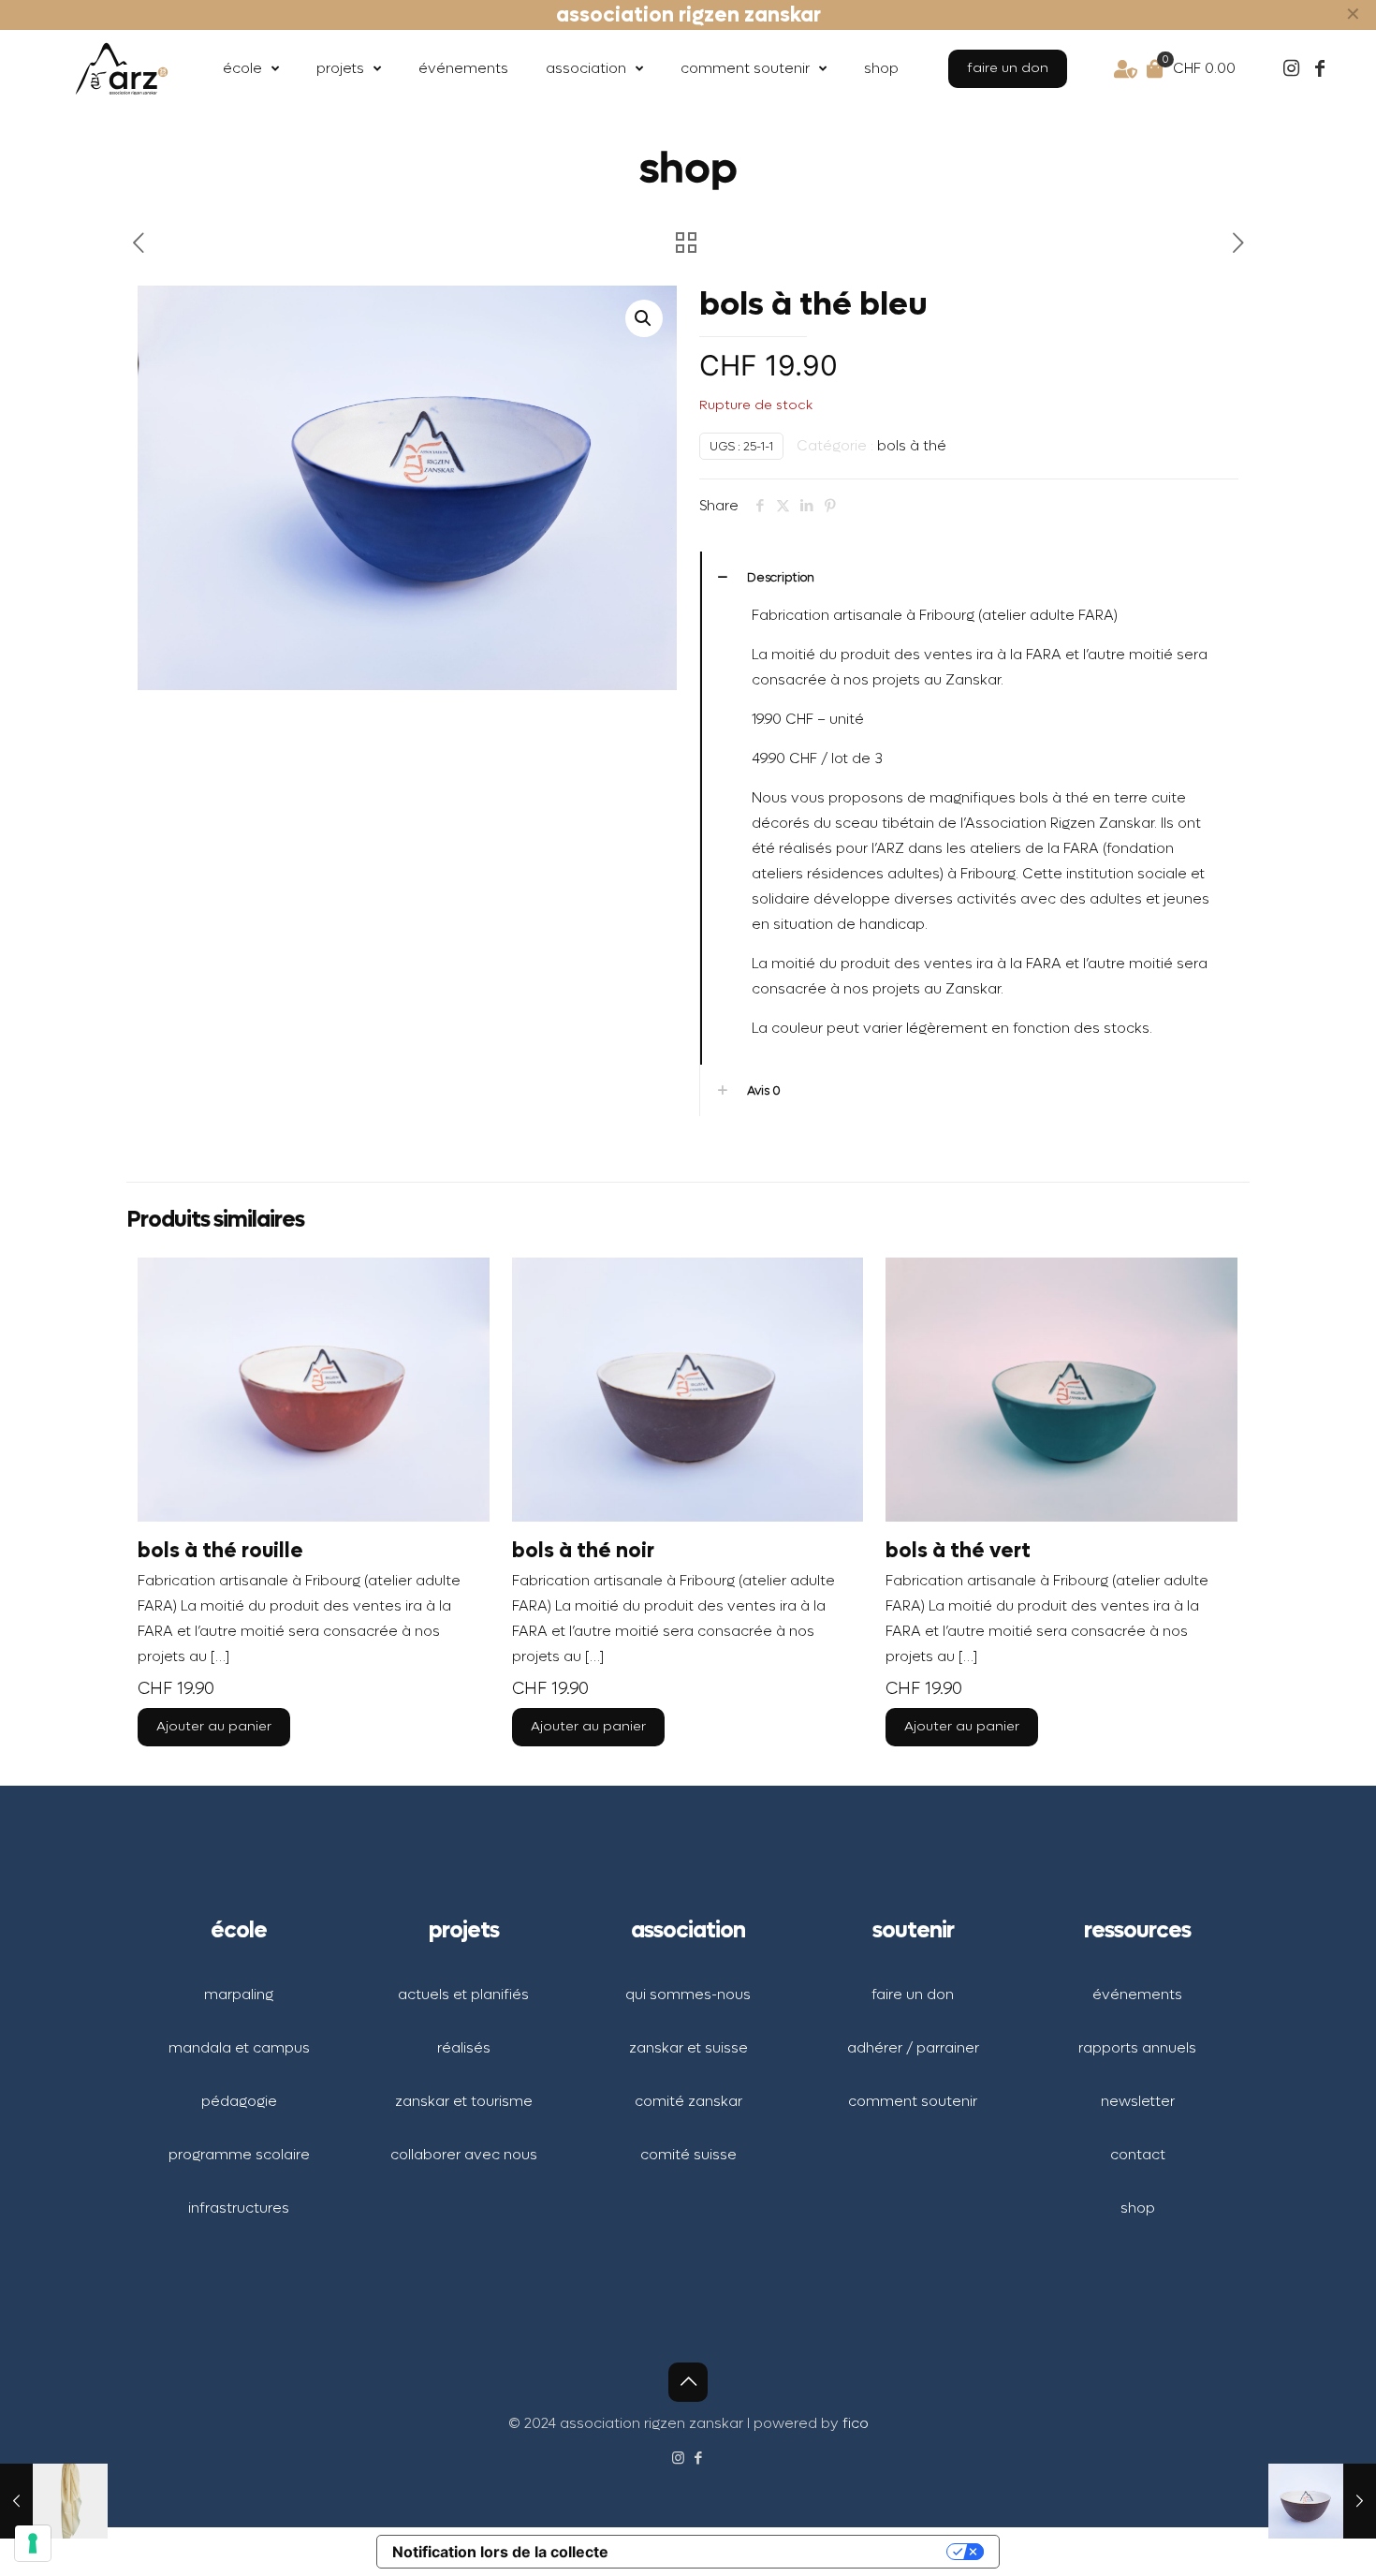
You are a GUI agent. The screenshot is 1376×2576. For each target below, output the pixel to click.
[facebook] (1320, 69)
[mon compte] (1107, 69)
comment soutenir (913, 2101)
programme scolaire (239, 2155)
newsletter (1138, 2101)
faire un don (913, 1995)
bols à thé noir (583, 1551)
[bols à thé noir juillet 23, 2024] (1322, 2501)
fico (856, 2423)
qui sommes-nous (688, 1995)
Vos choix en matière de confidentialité (782, 2552)
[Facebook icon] (698, 2458)
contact (1138, 2155)
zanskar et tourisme (464, 2101)
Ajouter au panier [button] (214, 1726)
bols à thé (912, 446)
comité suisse (688, 2155)
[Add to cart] (463, 1284)
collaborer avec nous (464, 2155)
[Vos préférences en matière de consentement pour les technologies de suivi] (33, 2543)
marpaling (239, 1995)
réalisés (464, 2048)
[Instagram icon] (678, 2458)
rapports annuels (1137, 2048)
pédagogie (239, 2101)
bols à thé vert (958, 1551)
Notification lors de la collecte (500, 2552)
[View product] (463, 1324)
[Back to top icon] (688, 2382)
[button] (644, 318)
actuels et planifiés (463, 1995)
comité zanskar (688, 2101)
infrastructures (239, 2208)
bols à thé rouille (220, 1551)
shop (1138, 2208)
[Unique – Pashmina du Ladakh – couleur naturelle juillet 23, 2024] (54, 2501)
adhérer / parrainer (913, 2048)
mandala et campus (239, 2048)
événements (1137, 1995)
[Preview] (463, 1364)
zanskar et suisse (688, 2048)
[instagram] (1273, 69)
